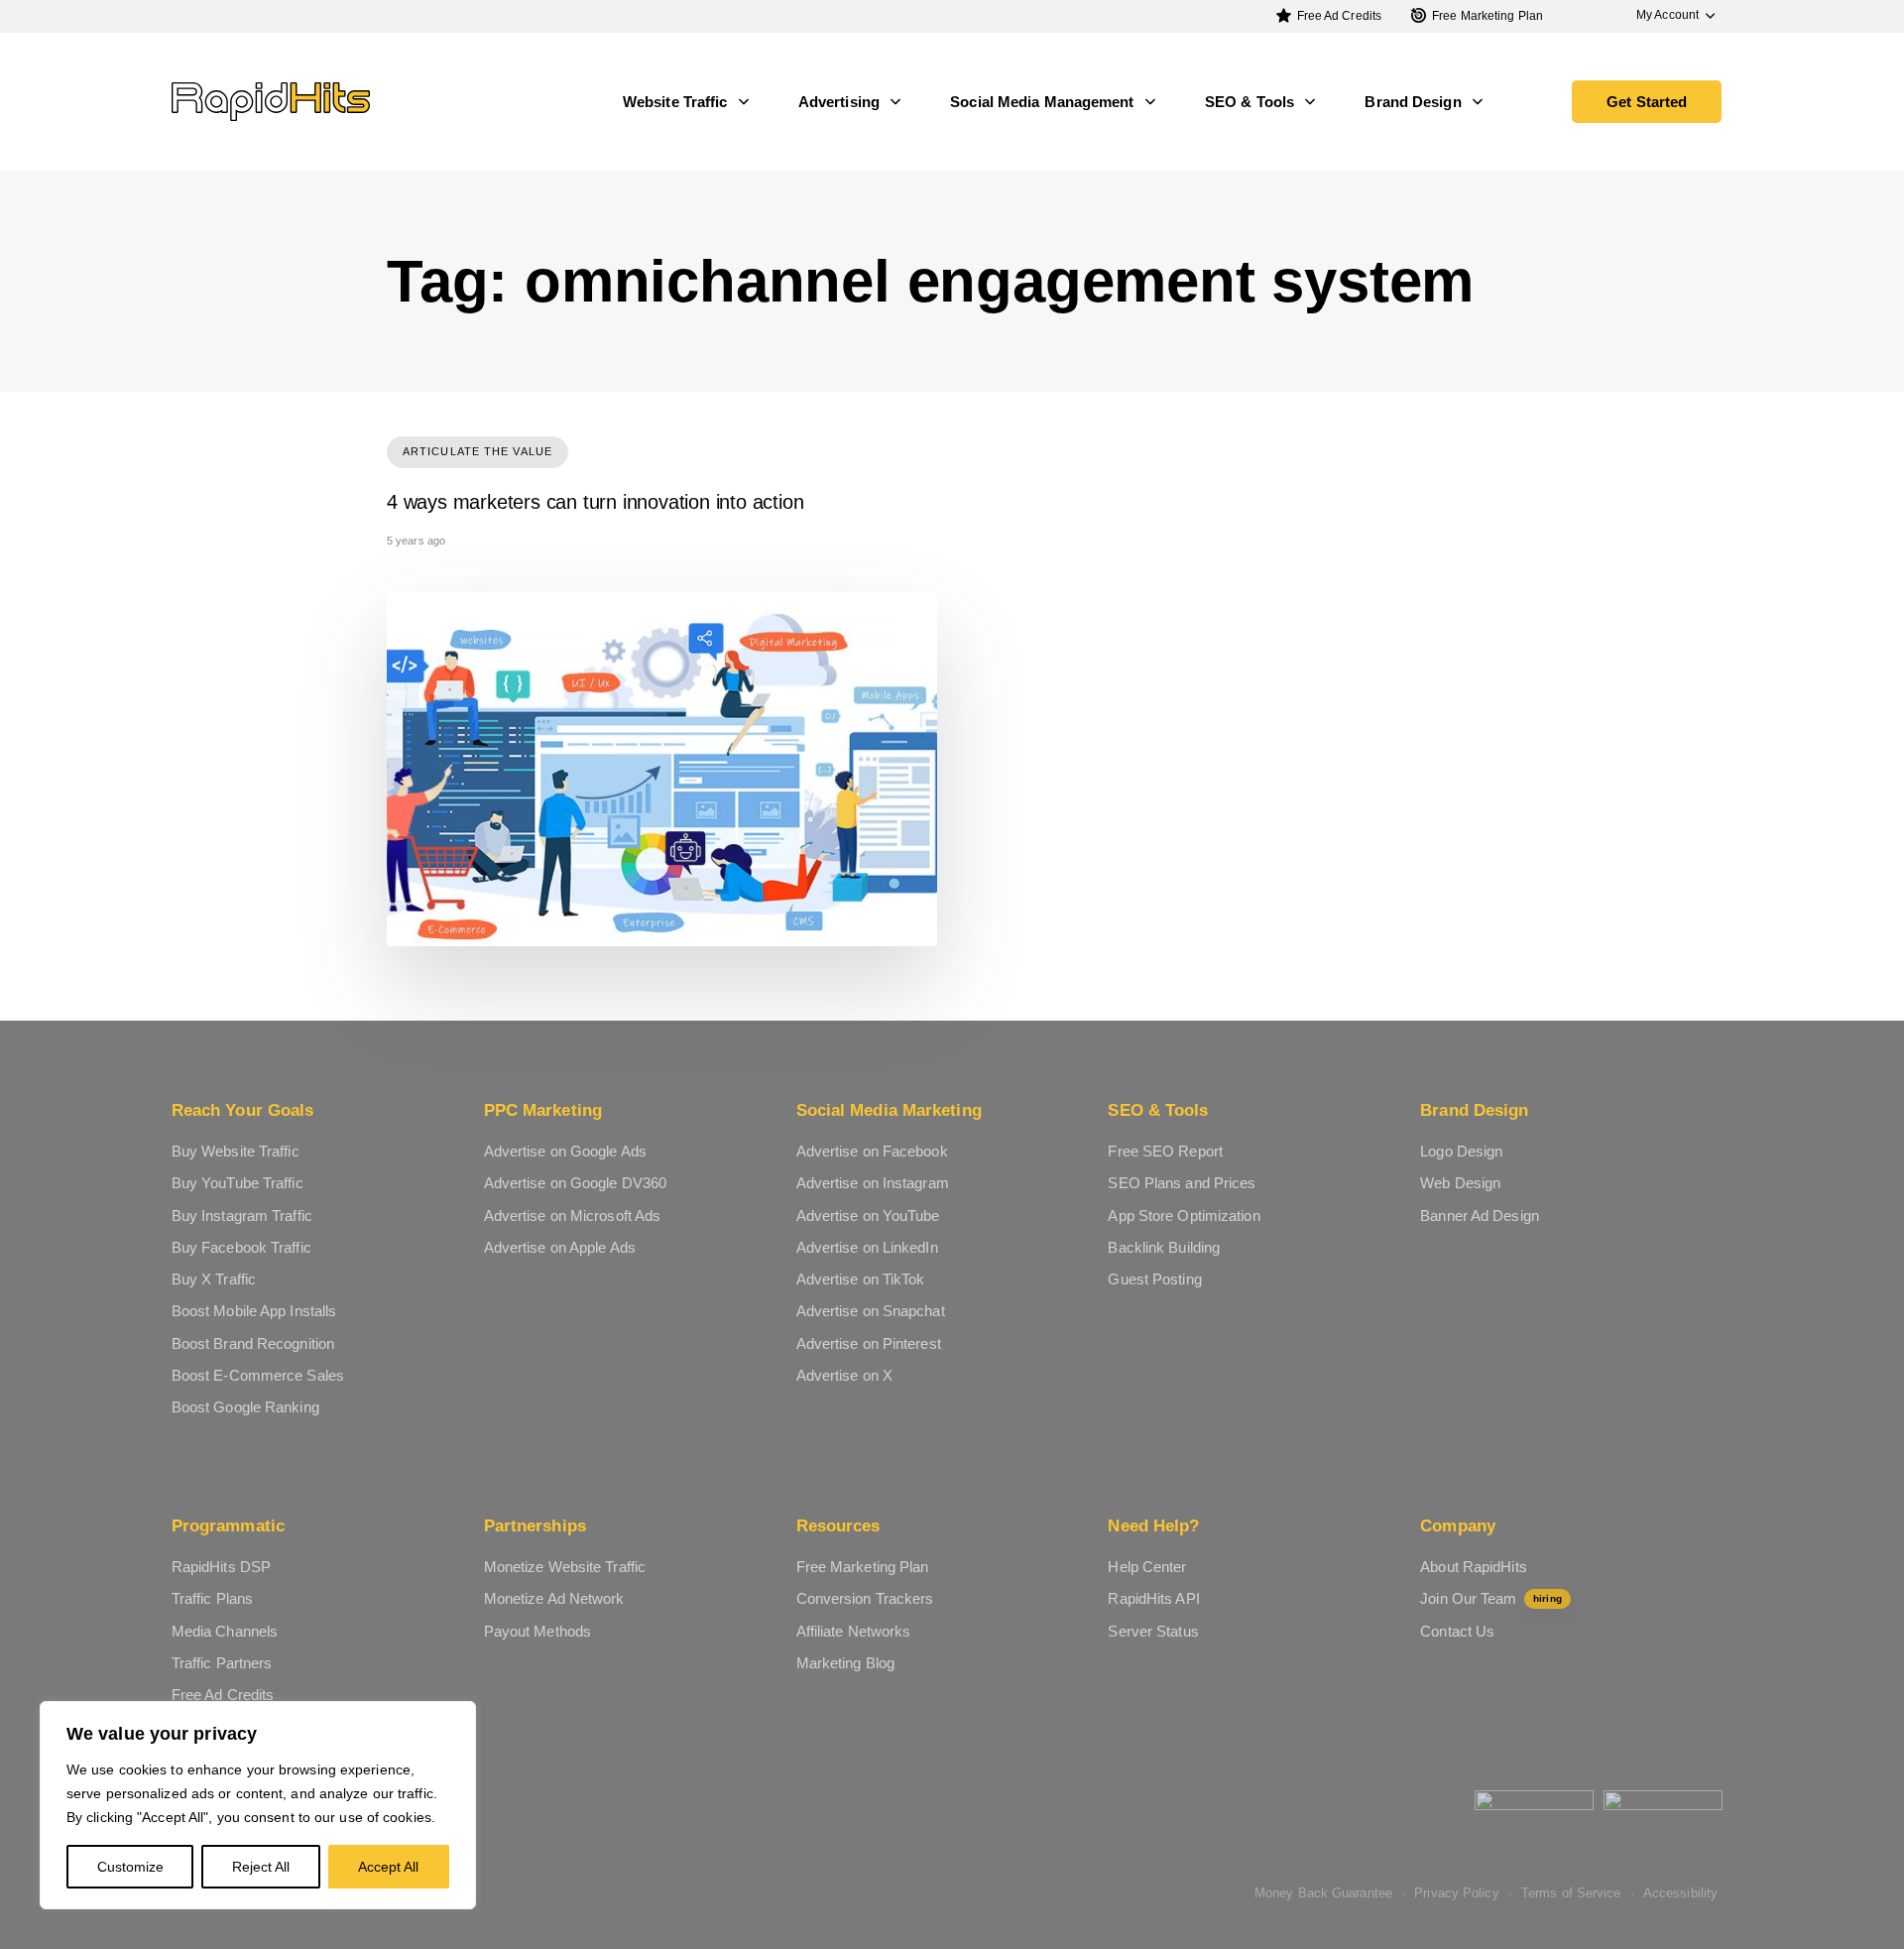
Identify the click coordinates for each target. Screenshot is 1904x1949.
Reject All (261, 1867)
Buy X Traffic (214, 1279)
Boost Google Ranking (245, 1407)
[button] (1666, 15)
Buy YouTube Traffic (238, 1183)
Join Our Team (1490, 1598)
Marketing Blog (845, 1663)
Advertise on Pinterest (869, 1343)
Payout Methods (537, 1631)
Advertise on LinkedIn (867, 1247)
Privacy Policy (1456, 1893)
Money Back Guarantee (1323, 1893)
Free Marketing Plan (1487, 16)
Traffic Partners (222, 1663)
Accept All (388, 1867)
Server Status (1153, 1631)
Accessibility (1680, 1893)
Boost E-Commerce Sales (258, 1375)
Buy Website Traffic (236, 1151)
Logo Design (1461, 1151)
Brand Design (1413, 102)
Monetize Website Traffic (565, 1567)
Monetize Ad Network (554, 1598)
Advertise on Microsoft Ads (573, 1216)
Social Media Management (1042, 102)
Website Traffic (675, 102)
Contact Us (1457, 1631)
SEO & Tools (1249, 102)
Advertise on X (844, 1375)
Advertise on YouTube (868, 1216)
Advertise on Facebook (872, 1151)
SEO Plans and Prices (1182, 1183)
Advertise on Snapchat (871, 1311)
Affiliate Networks (854, 1631)
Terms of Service (1571, 1893)
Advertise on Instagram (873, 1183)
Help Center (1147, 1567)
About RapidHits (1474, 1567)
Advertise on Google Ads (565, 1151)
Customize (130, 1867)
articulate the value (477, 451)
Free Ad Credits (1340, 16)
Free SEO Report (1165, 1151)
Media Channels (225, 1631)
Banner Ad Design (1480, 1216)
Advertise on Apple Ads (560, 1247)
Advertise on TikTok (861, 1279)
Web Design (1460, 1183)
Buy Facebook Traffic (241, 1247)
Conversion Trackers (865, 1598)
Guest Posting (1154, 1279)
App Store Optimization (1184, 1216)
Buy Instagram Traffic (242, 1216)
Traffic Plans (212, 1598)
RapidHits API (1153, 1598)
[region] (258, 1805)
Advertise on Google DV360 (576, 1183)
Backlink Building (1164, 1247)
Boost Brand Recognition (253, 1343)
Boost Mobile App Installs (254, 1311)
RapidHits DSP (221, 1567)
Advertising (839, 102)
